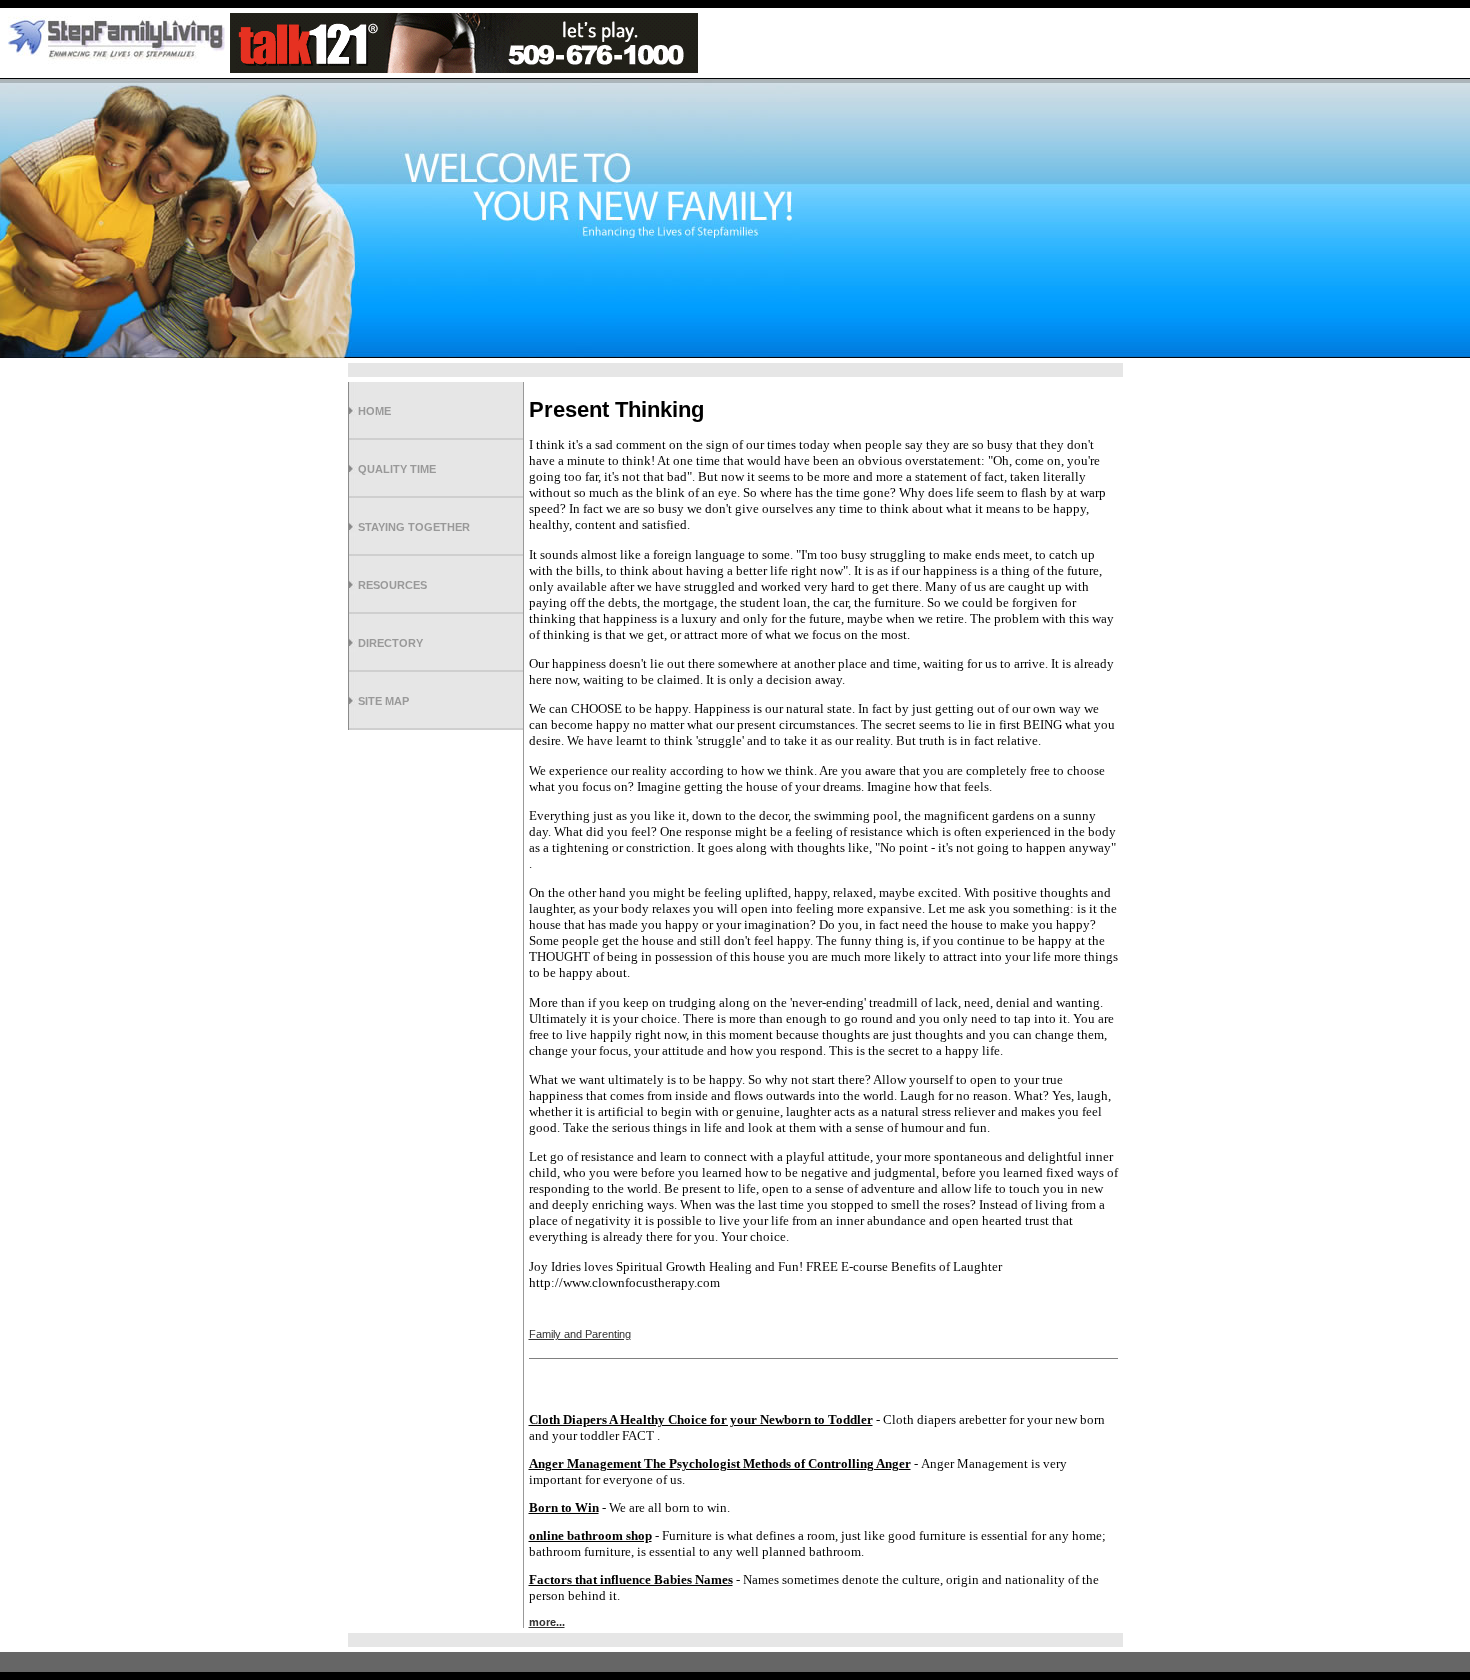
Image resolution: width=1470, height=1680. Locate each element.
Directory (390, 643)
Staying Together (414, 527)
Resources (392, 585)
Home (374, 411)
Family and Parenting (580, 1334)
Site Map (383, 701)
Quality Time (397, 469)
